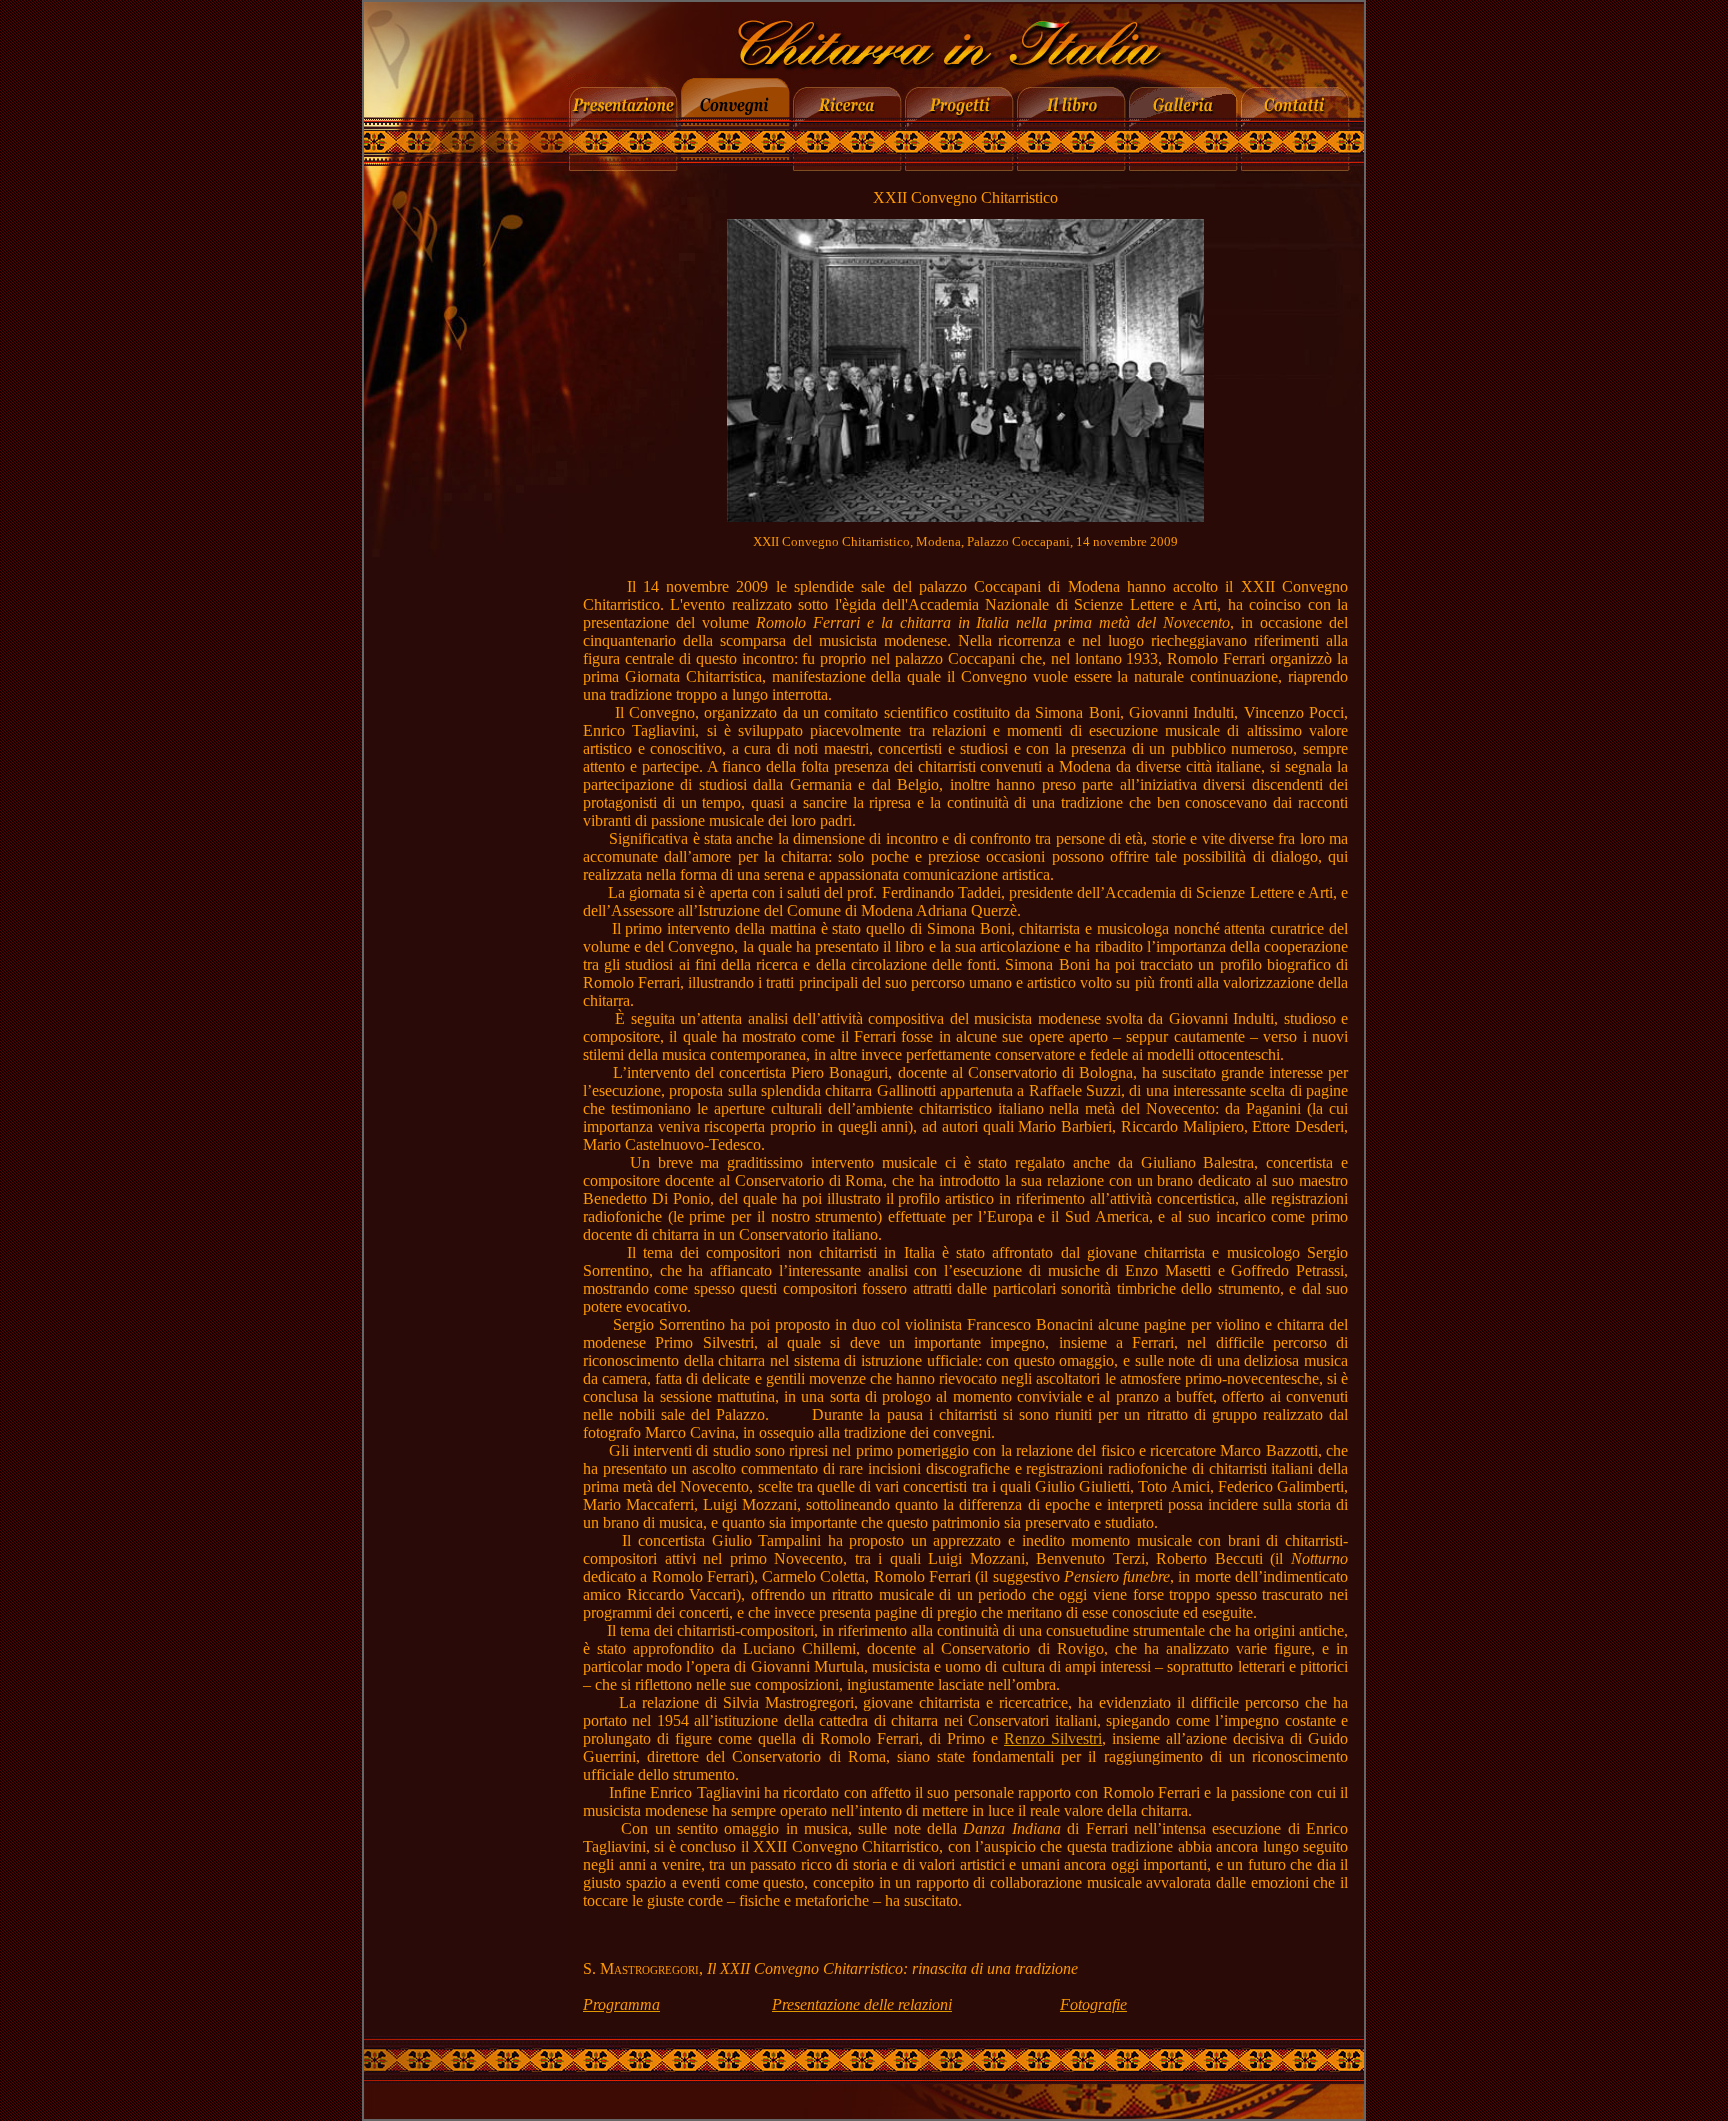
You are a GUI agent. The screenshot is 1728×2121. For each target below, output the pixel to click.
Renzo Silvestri (1053, 1738)
